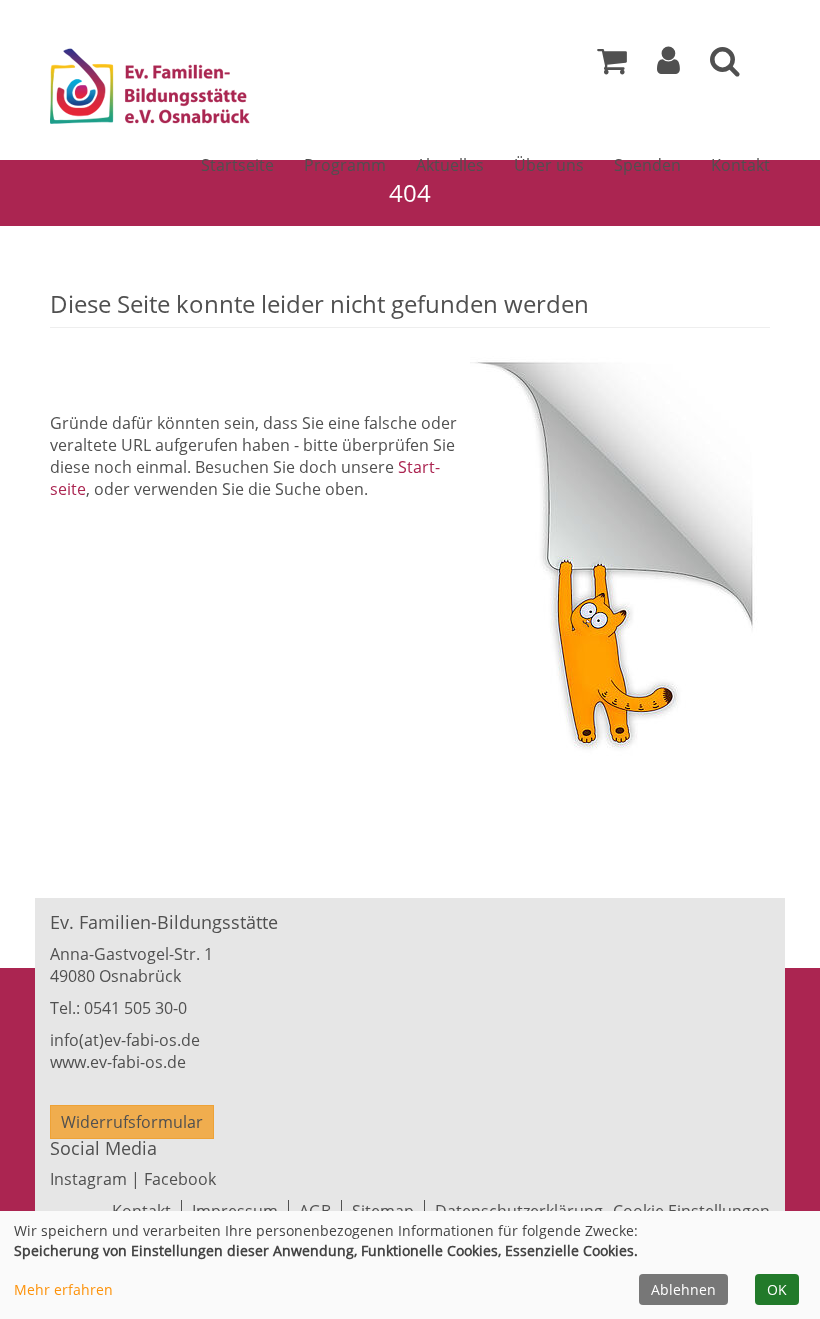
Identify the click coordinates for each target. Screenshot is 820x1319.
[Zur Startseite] (208, 90)
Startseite (237, 165)
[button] (668, 66)
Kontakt (740, 165)
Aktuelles (450, 165)
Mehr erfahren (63, 1289)
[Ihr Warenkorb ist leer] (612, 66)
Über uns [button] (549, 165)
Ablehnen (683, 1289)
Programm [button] (345, 165)
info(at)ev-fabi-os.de (125, 1040)
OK (777, 1289)
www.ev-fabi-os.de (118, 1062)
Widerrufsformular (132, 1122)
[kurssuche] (725, 66)
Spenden (647, 165)
